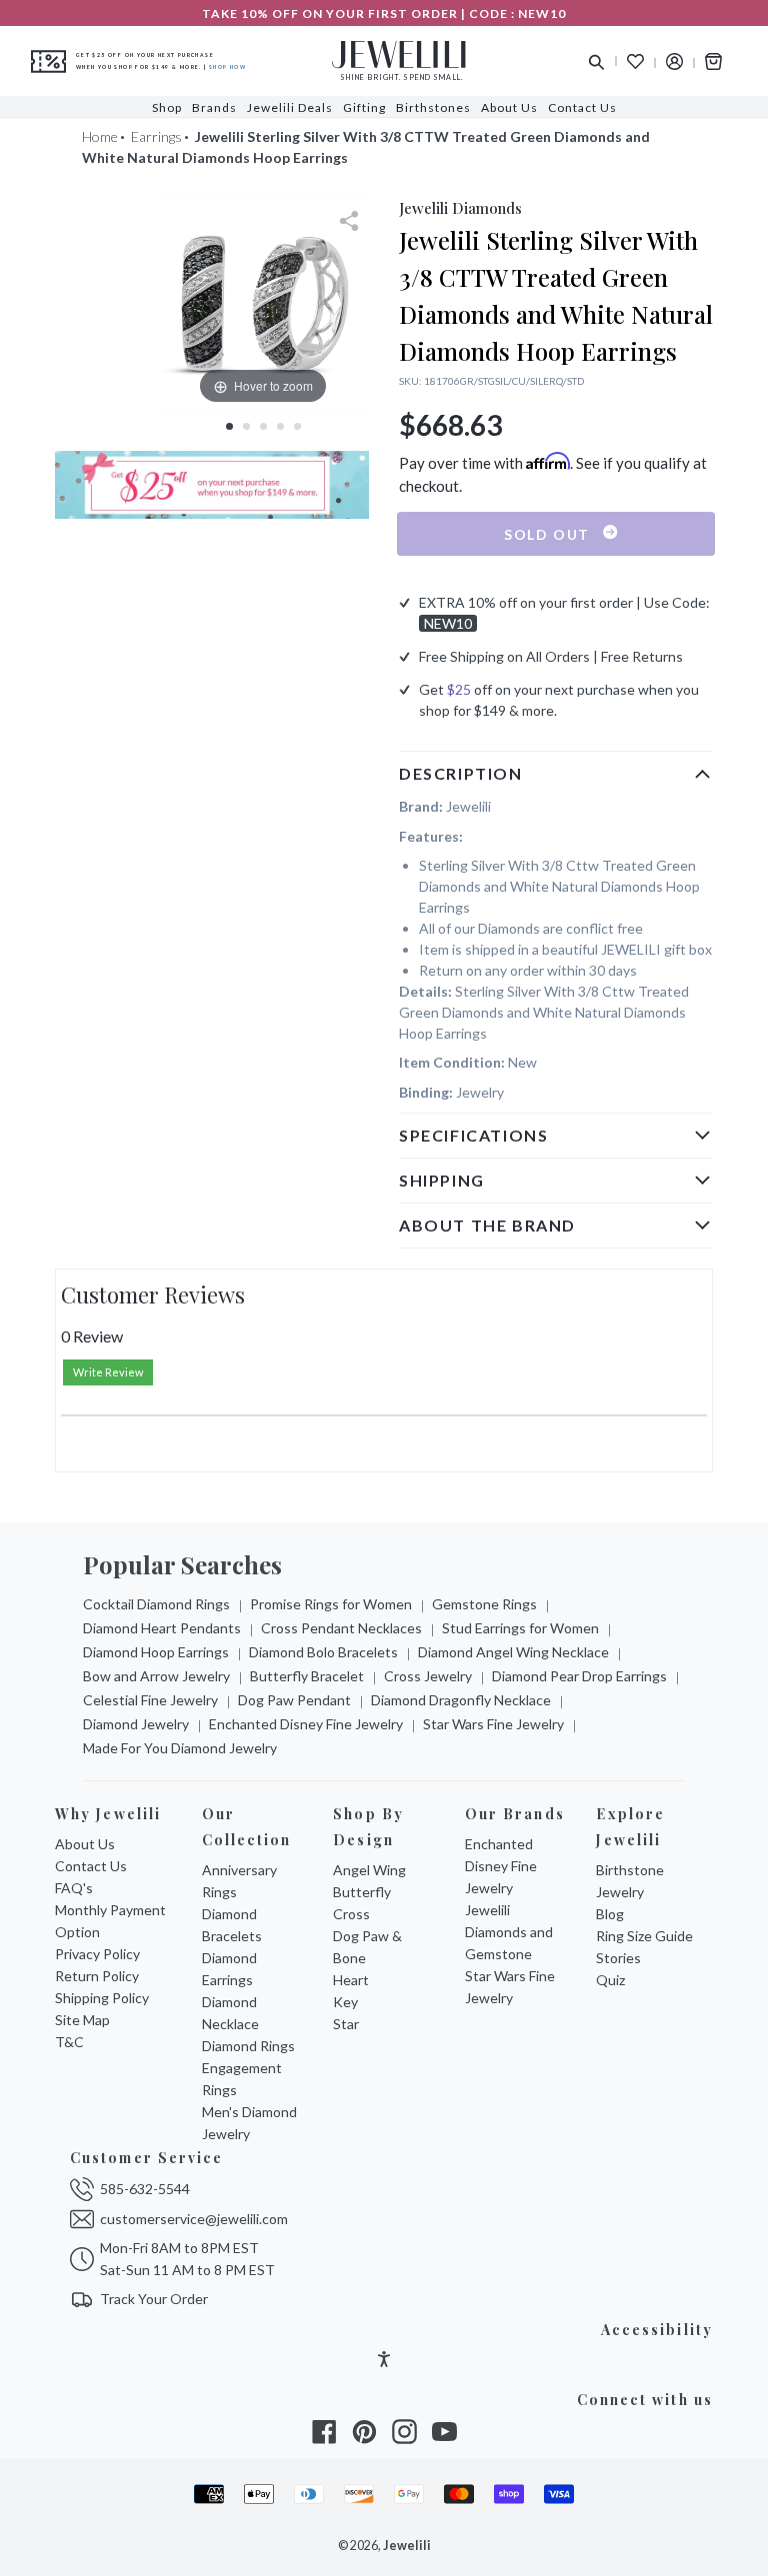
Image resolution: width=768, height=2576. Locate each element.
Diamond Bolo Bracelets (323, 1652)
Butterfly (362, 1892)
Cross (351, 1914)
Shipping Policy (102, 1998)
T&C (69, 2042)
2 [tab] (246, 426)
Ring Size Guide (644, 1936)
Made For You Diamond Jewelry (180, 1748)
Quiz (610, 1980)
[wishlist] (635, 61)
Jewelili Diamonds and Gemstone (509, 1932)
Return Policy (97, 1976)
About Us (85, 1844)
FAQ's (74, 1888)
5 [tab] (297, 426)
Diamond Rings (248, 2046)
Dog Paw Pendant (294, 1700)
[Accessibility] (384, 2362)
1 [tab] (229, 426)
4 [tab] (280, 426)
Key (345, 2002)
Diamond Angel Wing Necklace (513, 1652)
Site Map (82, 2020)
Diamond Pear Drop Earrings (579, 1676)
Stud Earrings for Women (520, 1628)
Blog (610, 1914)
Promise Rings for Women (331, 1604)
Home (100, 136)
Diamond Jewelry (136, 1724)
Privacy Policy (97, 1954)
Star (346, 2024)
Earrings (156, 136)
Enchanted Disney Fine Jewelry (306, 1724)
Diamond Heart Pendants (162, 1628)
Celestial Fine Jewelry (150, 1700)
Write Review (108, 1372)
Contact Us (91, 1866)
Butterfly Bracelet (307, 1676)
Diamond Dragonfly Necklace (461, 1700)
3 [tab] (263, 426)
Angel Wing (369, 1870)
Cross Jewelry (428, 1676)
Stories (618, 1958)
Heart (351, 1980)
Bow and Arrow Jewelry (156, 1676)
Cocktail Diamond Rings (156, 1604)
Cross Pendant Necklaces (341, 1628)
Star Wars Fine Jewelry (493, 1724)
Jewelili (407, 2546)
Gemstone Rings (484, 1604)
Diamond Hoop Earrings (156, 1652)
